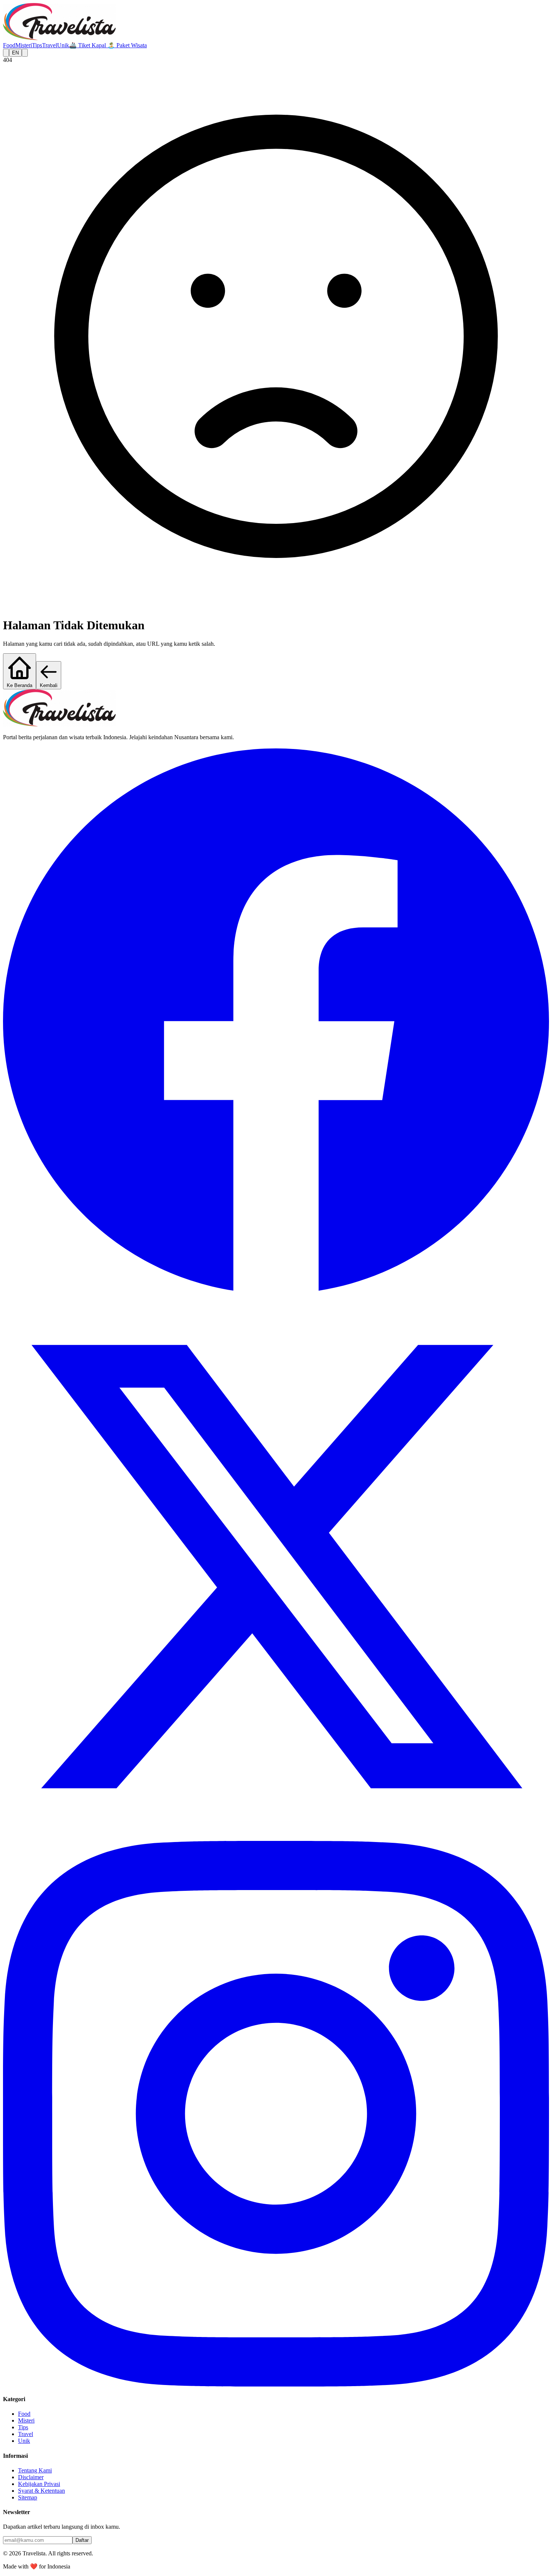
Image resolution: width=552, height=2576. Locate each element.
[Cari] (6, 53)
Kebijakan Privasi (39, 2484)
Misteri (24, 45)
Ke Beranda (20, 685)
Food (9, 45)
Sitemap (28, 2497)
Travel (50, 45)
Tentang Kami (35, 2470)
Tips (37, 45)
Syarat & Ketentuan (41, 2491)
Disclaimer (31, 2477)
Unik (63, 45)
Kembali (49, 685)
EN (15, 53)
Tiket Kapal (88, 45)
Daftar (82, 2540)
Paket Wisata (127, 45)
